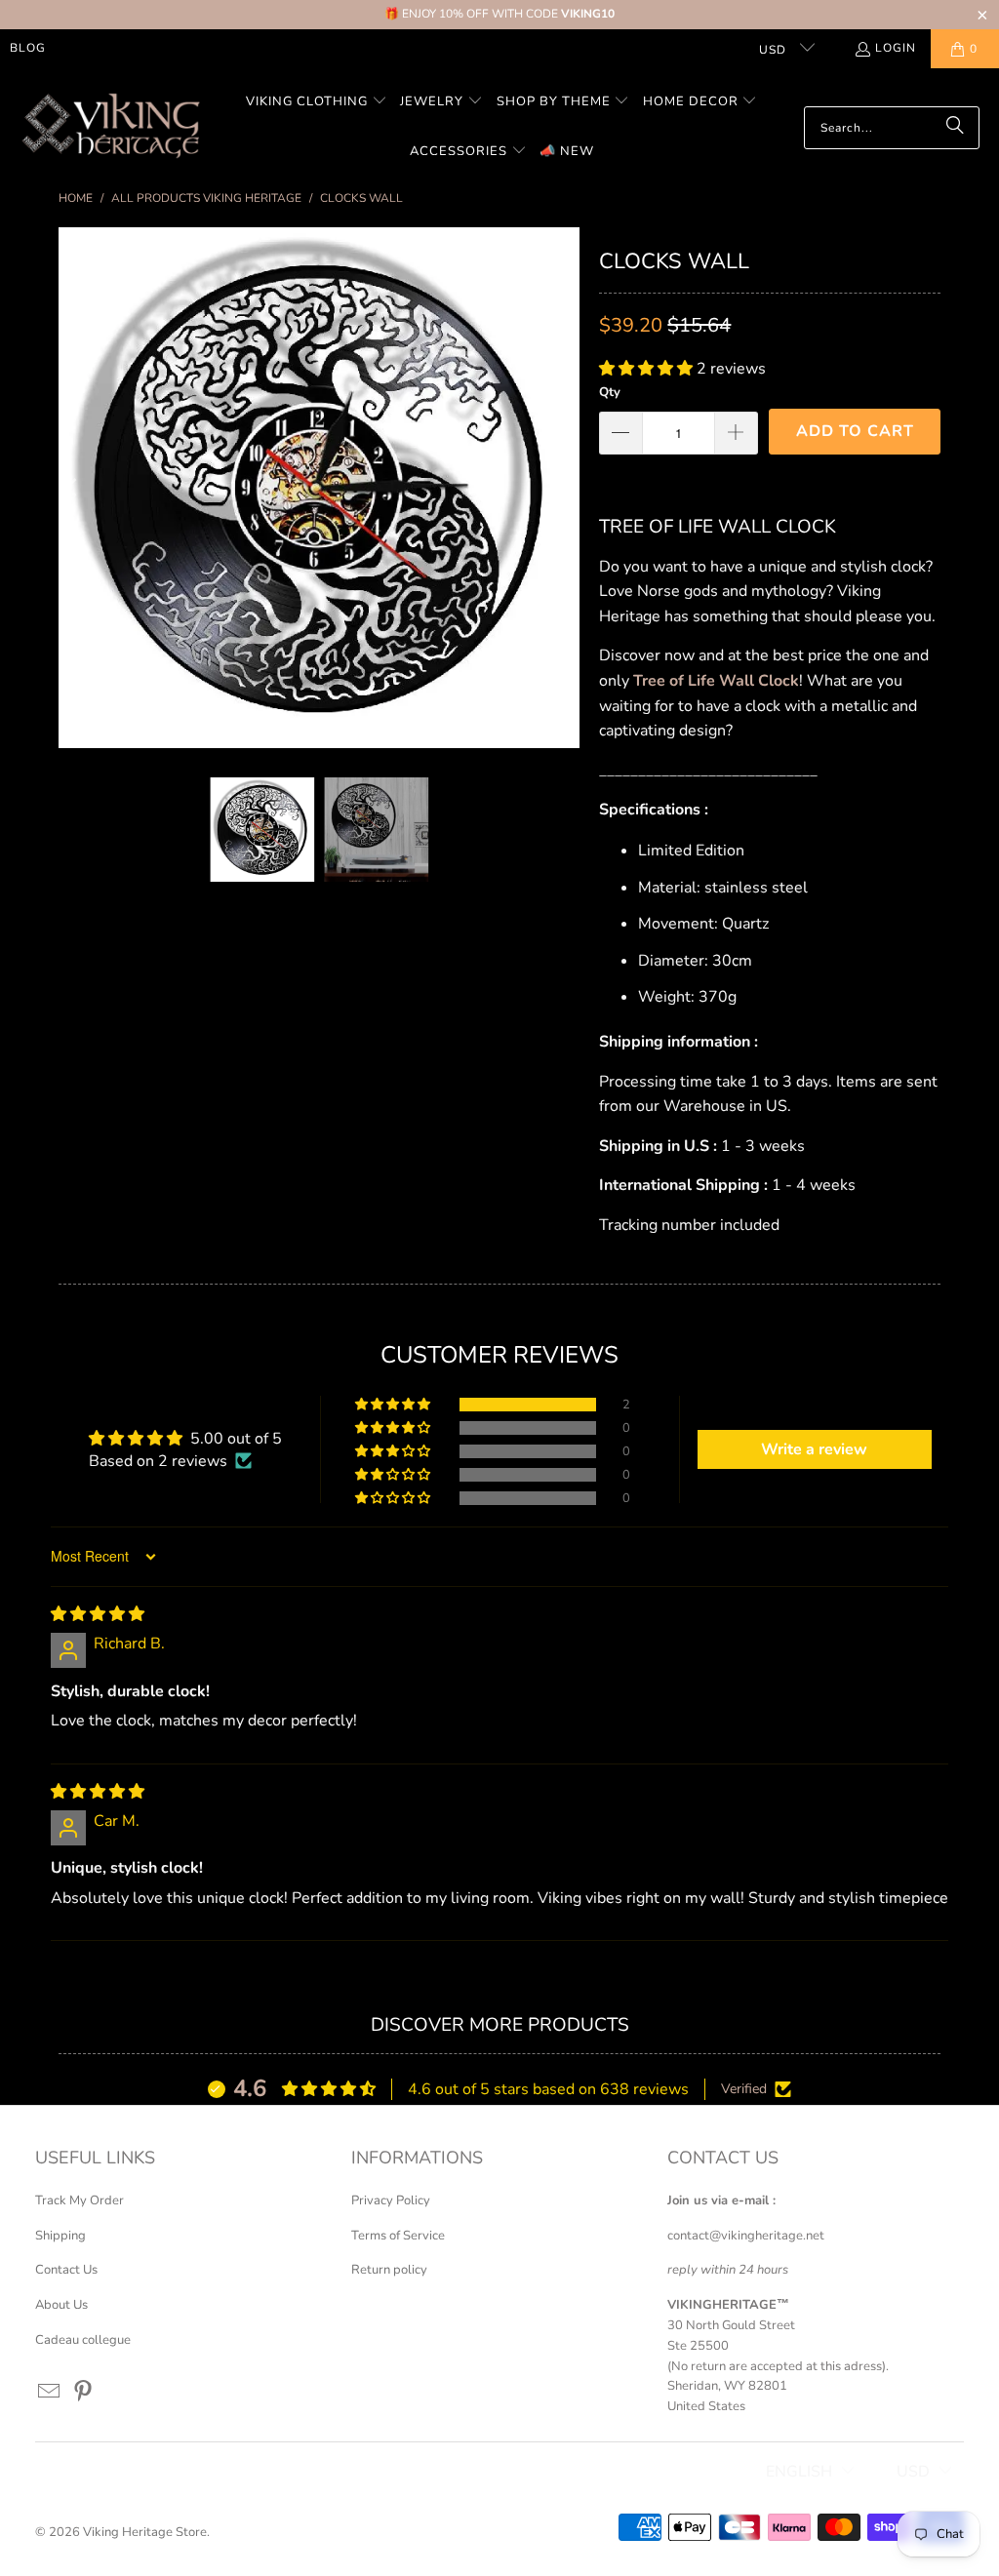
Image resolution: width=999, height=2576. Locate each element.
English (799, 2472)
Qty (610, 392)
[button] (317, 103)
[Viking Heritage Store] (110, 127)
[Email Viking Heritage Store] (50, 2393)
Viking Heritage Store (145, 2532)
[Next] (565, 488)
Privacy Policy (391, 2200)
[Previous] (73, 488)
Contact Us (66, 2270)
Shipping (60, 2236)
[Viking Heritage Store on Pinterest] (83, 2393)
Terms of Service (398, 2236)
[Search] (955, 128)
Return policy (389, 2270)
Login (896, 48)
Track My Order (80, 2200)
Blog (28, 48)
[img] (98, 1614)
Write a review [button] (814, 1449)
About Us (61, 2305)
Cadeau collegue (83, 2340)
